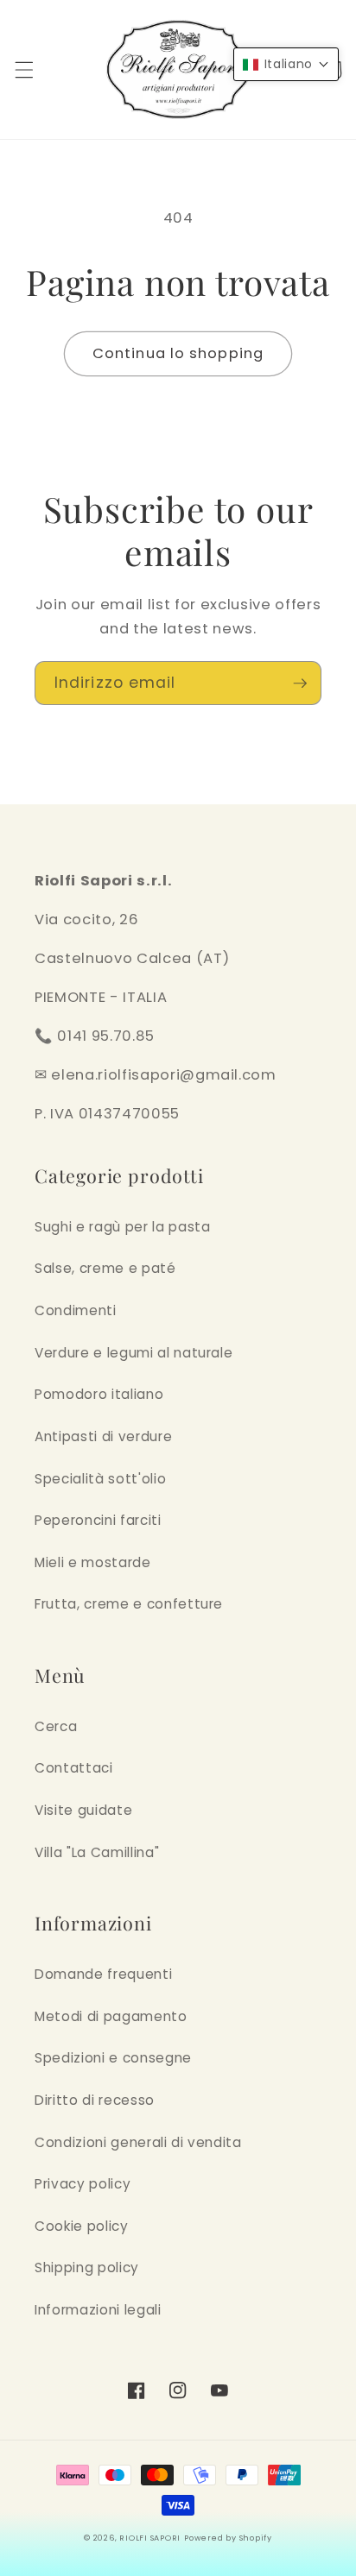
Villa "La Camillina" (97, 1852)
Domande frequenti (103, 1974)
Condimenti (76, 1310)
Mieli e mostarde (93, 1562)
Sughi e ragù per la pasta (123, 1227)
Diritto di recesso (95, 2100)
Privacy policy (83, 2184)
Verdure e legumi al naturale (133, 1353)
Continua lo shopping (178, 353)
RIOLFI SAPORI (150, 2538)
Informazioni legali (98, 2310)
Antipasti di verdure (103, 1436)
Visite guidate (83, 1810)
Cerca (56, 1726)
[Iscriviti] (300, 683)
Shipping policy (87, 2267)
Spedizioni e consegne (113, 2058)
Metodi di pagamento (111, 2016)
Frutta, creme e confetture (129, 1604)
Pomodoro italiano (99, 1394)
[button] (23, 70)
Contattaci (74, 1768)
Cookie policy (82, 2226)
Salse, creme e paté (105, 1268)
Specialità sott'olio (100, 1479)
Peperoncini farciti (98, 1520)
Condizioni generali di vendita (138, 2142)
